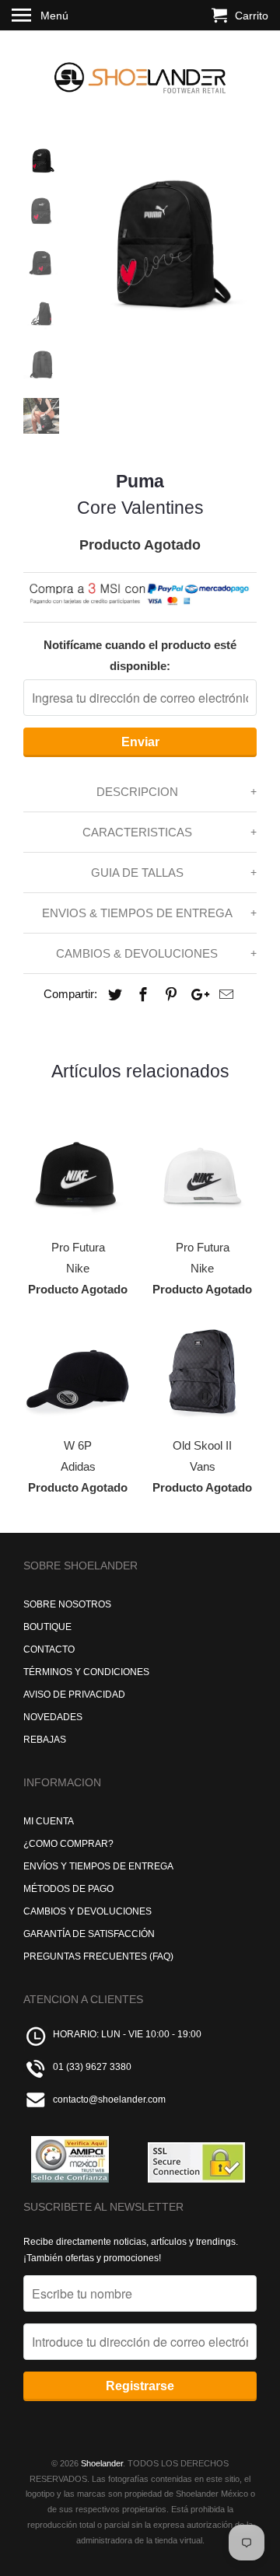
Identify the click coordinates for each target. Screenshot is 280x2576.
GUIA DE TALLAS (137, 873)
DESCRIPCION (137, 792)
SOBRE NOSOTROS (67, 1604)
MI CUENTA (49, 1821)
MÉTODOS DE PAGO (68, 1889)
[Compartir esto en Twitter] (113, 995)
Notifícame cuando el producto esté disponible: (140, 655)
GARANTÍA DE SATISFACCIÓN (89, 1934)
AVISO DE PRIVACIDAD (74, 1695)
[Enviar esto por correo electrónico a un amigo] (224, 995)
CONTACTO (49, 1649)
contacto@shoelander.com (109, 2100)
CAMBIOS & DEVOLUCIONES (137, 953)
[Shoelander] (140, 74)
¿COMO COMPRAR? (68, 1844)
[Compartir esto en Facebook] (141, 995)
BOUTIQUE (47, 1627)
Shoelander (102, 2463)
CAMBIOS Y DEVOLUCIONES (87, 1911)
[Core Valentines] (163, 235)
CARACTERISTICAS (137, 832)
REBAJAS (45, 1740)
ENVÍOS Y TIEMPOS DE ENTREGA (98, 1866)
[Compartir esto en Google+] (196, 995)
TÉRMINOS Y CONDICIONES (86, 1672)
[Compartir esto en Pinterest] (169, 995)
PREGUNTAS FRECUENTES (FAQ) (98, 1956)
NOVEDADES (53, 1717)
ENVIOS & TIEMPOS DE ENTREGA (137, 913)
